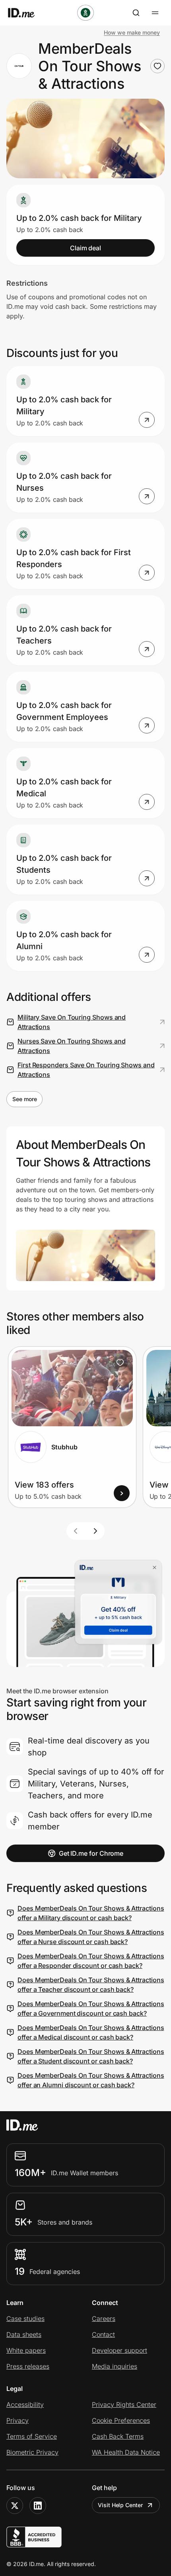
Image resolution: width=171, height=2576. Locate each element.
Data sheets (24, 2334)
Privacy (17, 2420)
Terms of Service (32, 2436)
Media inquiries (115, 2366)
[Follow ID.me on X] (15, 2506)
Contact (103, 2334)
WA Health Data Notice (126, 2452)
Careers (104, 2319)
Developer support (120, 2350)
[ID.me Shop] (26, 13)
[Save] (120, 1363)
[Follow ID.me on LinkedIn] (38, 2506)
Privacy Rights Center (124, 2404)
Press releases (28, 2366)
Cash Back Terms (118, 2436)
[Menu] (155, 13)
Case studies (25, 2319)
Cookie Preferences (121, 2420)
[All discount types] (85, 13)
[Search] (136, 13)
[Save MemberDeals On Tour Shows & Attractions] (157, 66)
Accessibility (25, 2404)
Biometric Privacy (32, 2452)
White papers (26, 2350)
